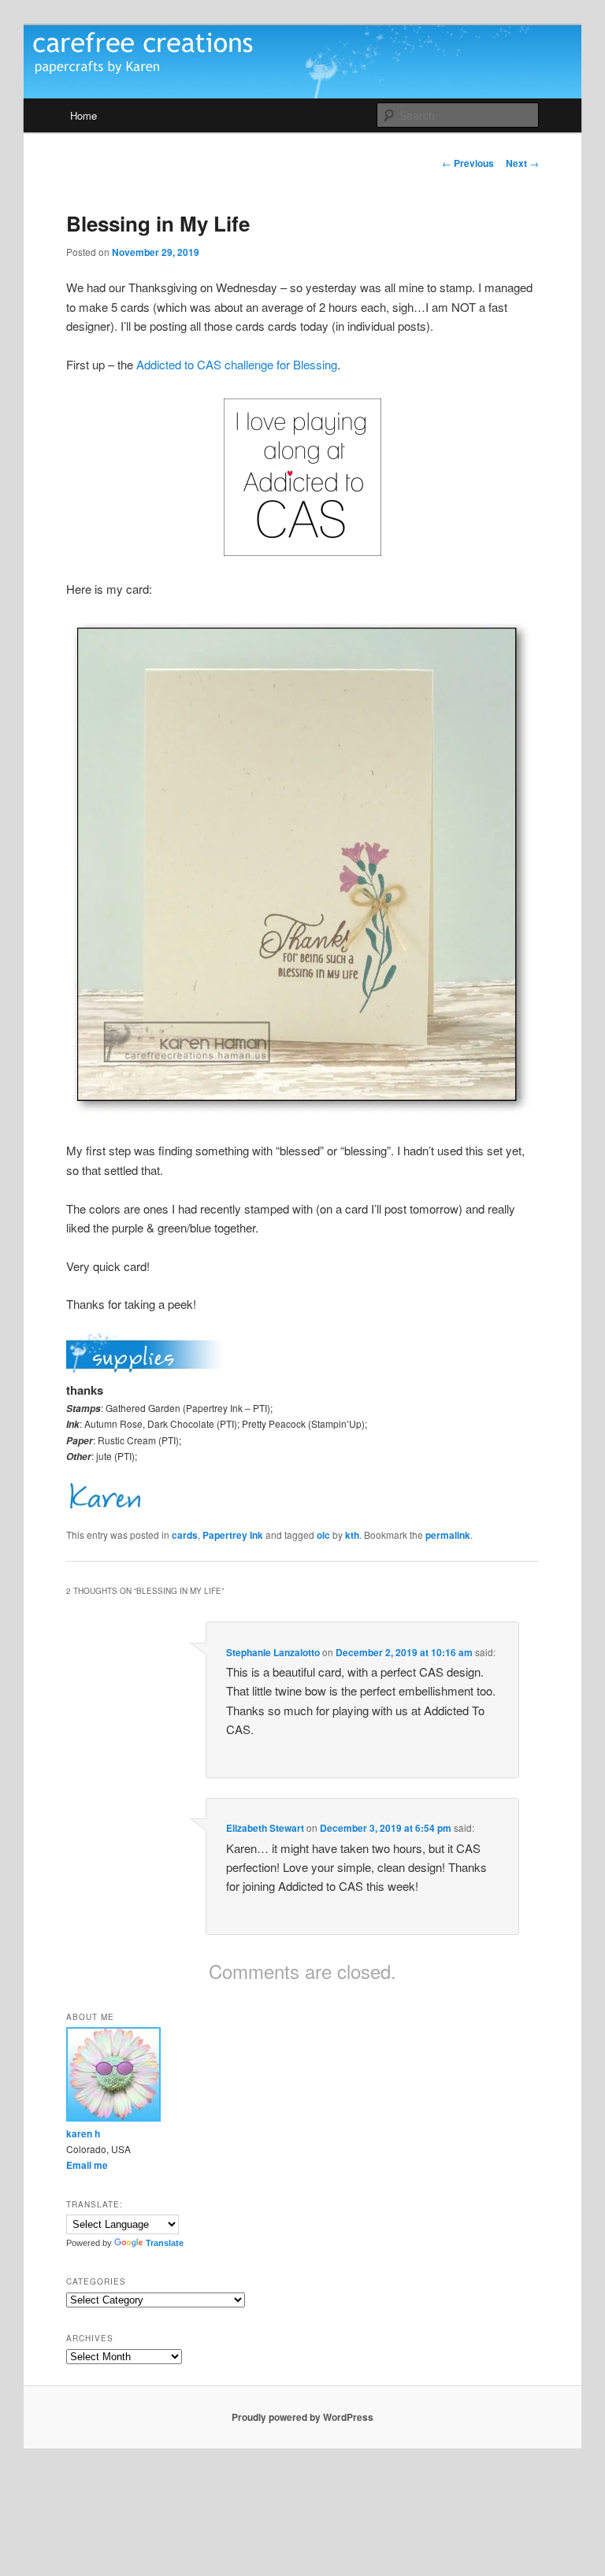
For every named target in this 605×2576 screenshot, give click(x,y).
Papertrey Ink (233, 1535)
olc (323, 1535)
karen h (83, 2133)
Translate (165, 2243)
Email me (87, 2165)
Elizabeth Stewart (265, 1828)
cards (185, 1535)
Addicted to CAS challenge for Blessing (237, 364)
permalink (448, 1535)
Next (522, 163)
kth (352, 1535)
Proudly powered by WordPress (302, 2417)
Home (84, 115)
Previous (468, 163)
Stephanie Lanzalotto (273, 1652)
